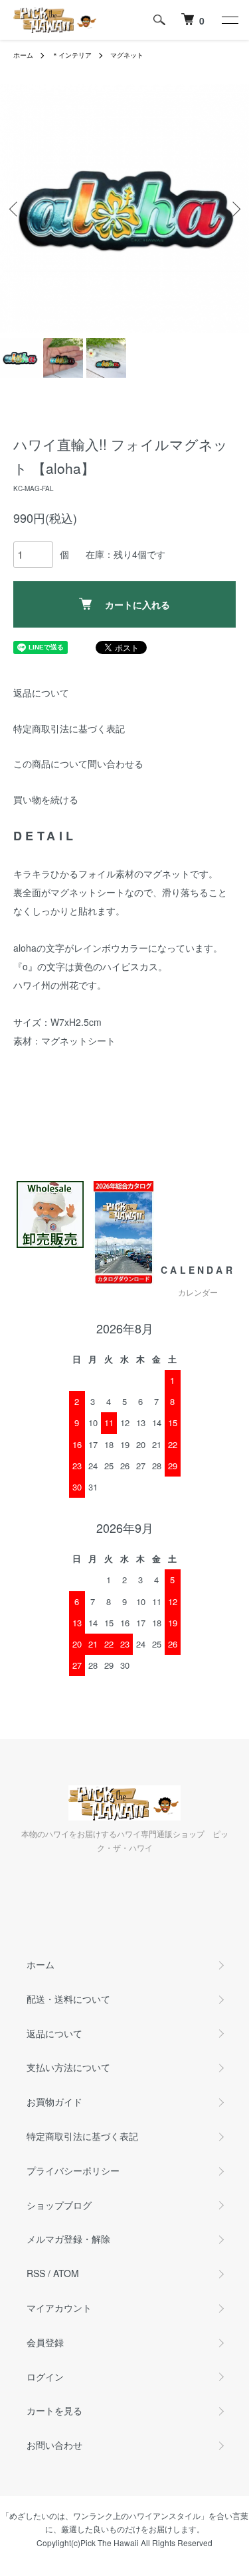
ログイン (45, 2377)
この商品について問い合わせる (78, 763)
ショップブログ (59, 2205)
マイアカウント (59, 2308)
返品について (41, 693)
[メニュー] (229, 20)
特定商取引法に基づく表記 (69, 728)
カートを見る (54, 2410)
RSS (36, 2273)
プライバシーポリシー (73, 2170)
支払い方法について (68, 2067)
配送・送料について (68, 1999)
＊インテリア (72, 55)
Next (234, 208)
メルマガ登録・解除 (68, 2239)
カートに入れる (137, 604)
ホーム (23, 55)
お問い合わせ (54, 2445)
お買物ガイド (54, 2101)
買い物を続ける (46, 799)
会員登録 (45, 2342)
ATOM (66, 2273)
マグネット (127, 55)
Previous (15, 208)
